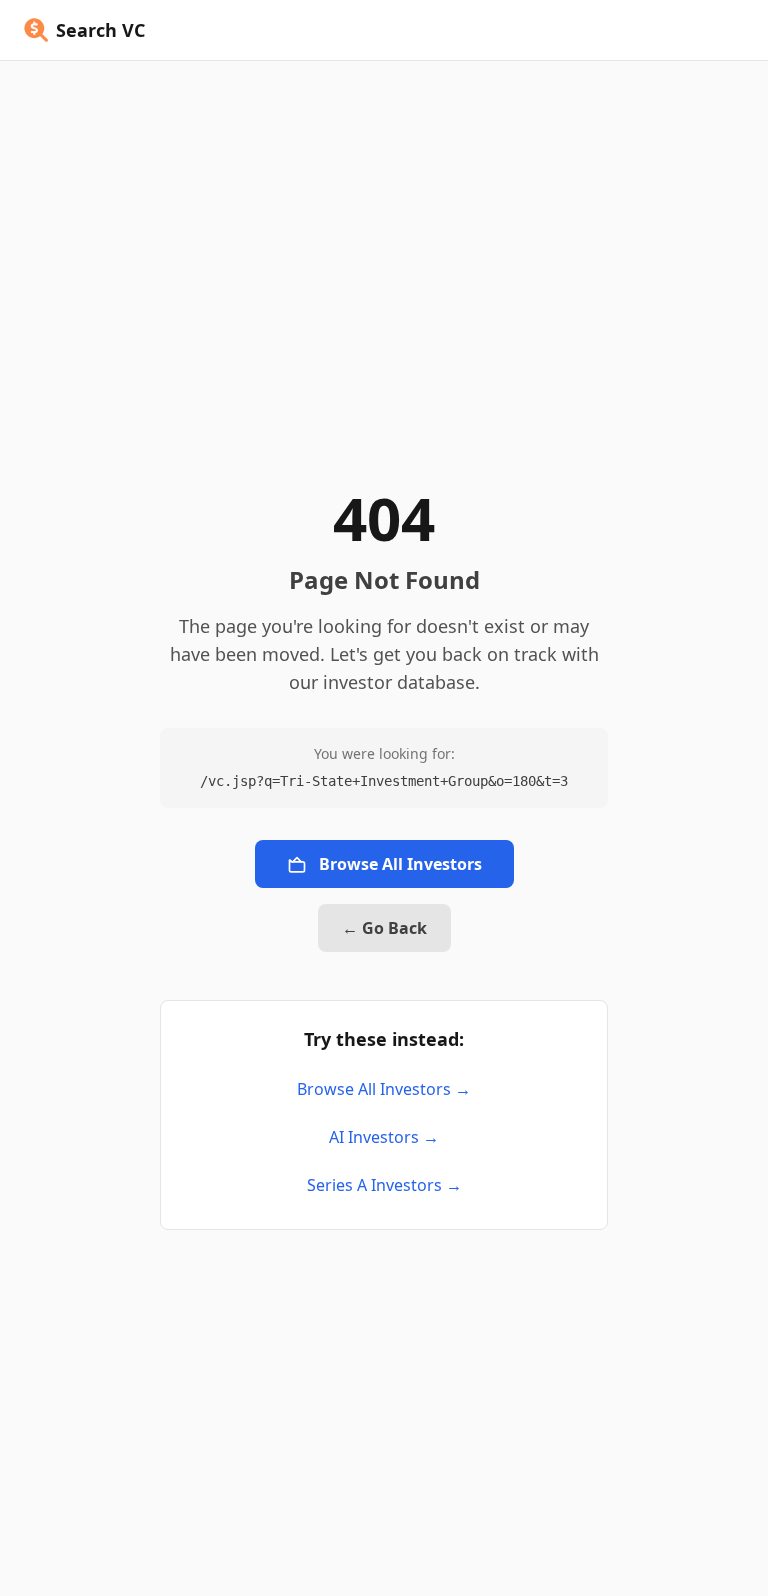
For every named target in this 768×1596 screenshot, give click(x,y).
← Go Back (384, 928)
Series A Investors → (384, 1185)
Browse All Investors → (384, 1089)
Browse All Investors (398, 864)
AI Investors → (384, 1137)
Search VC (100, 30)
